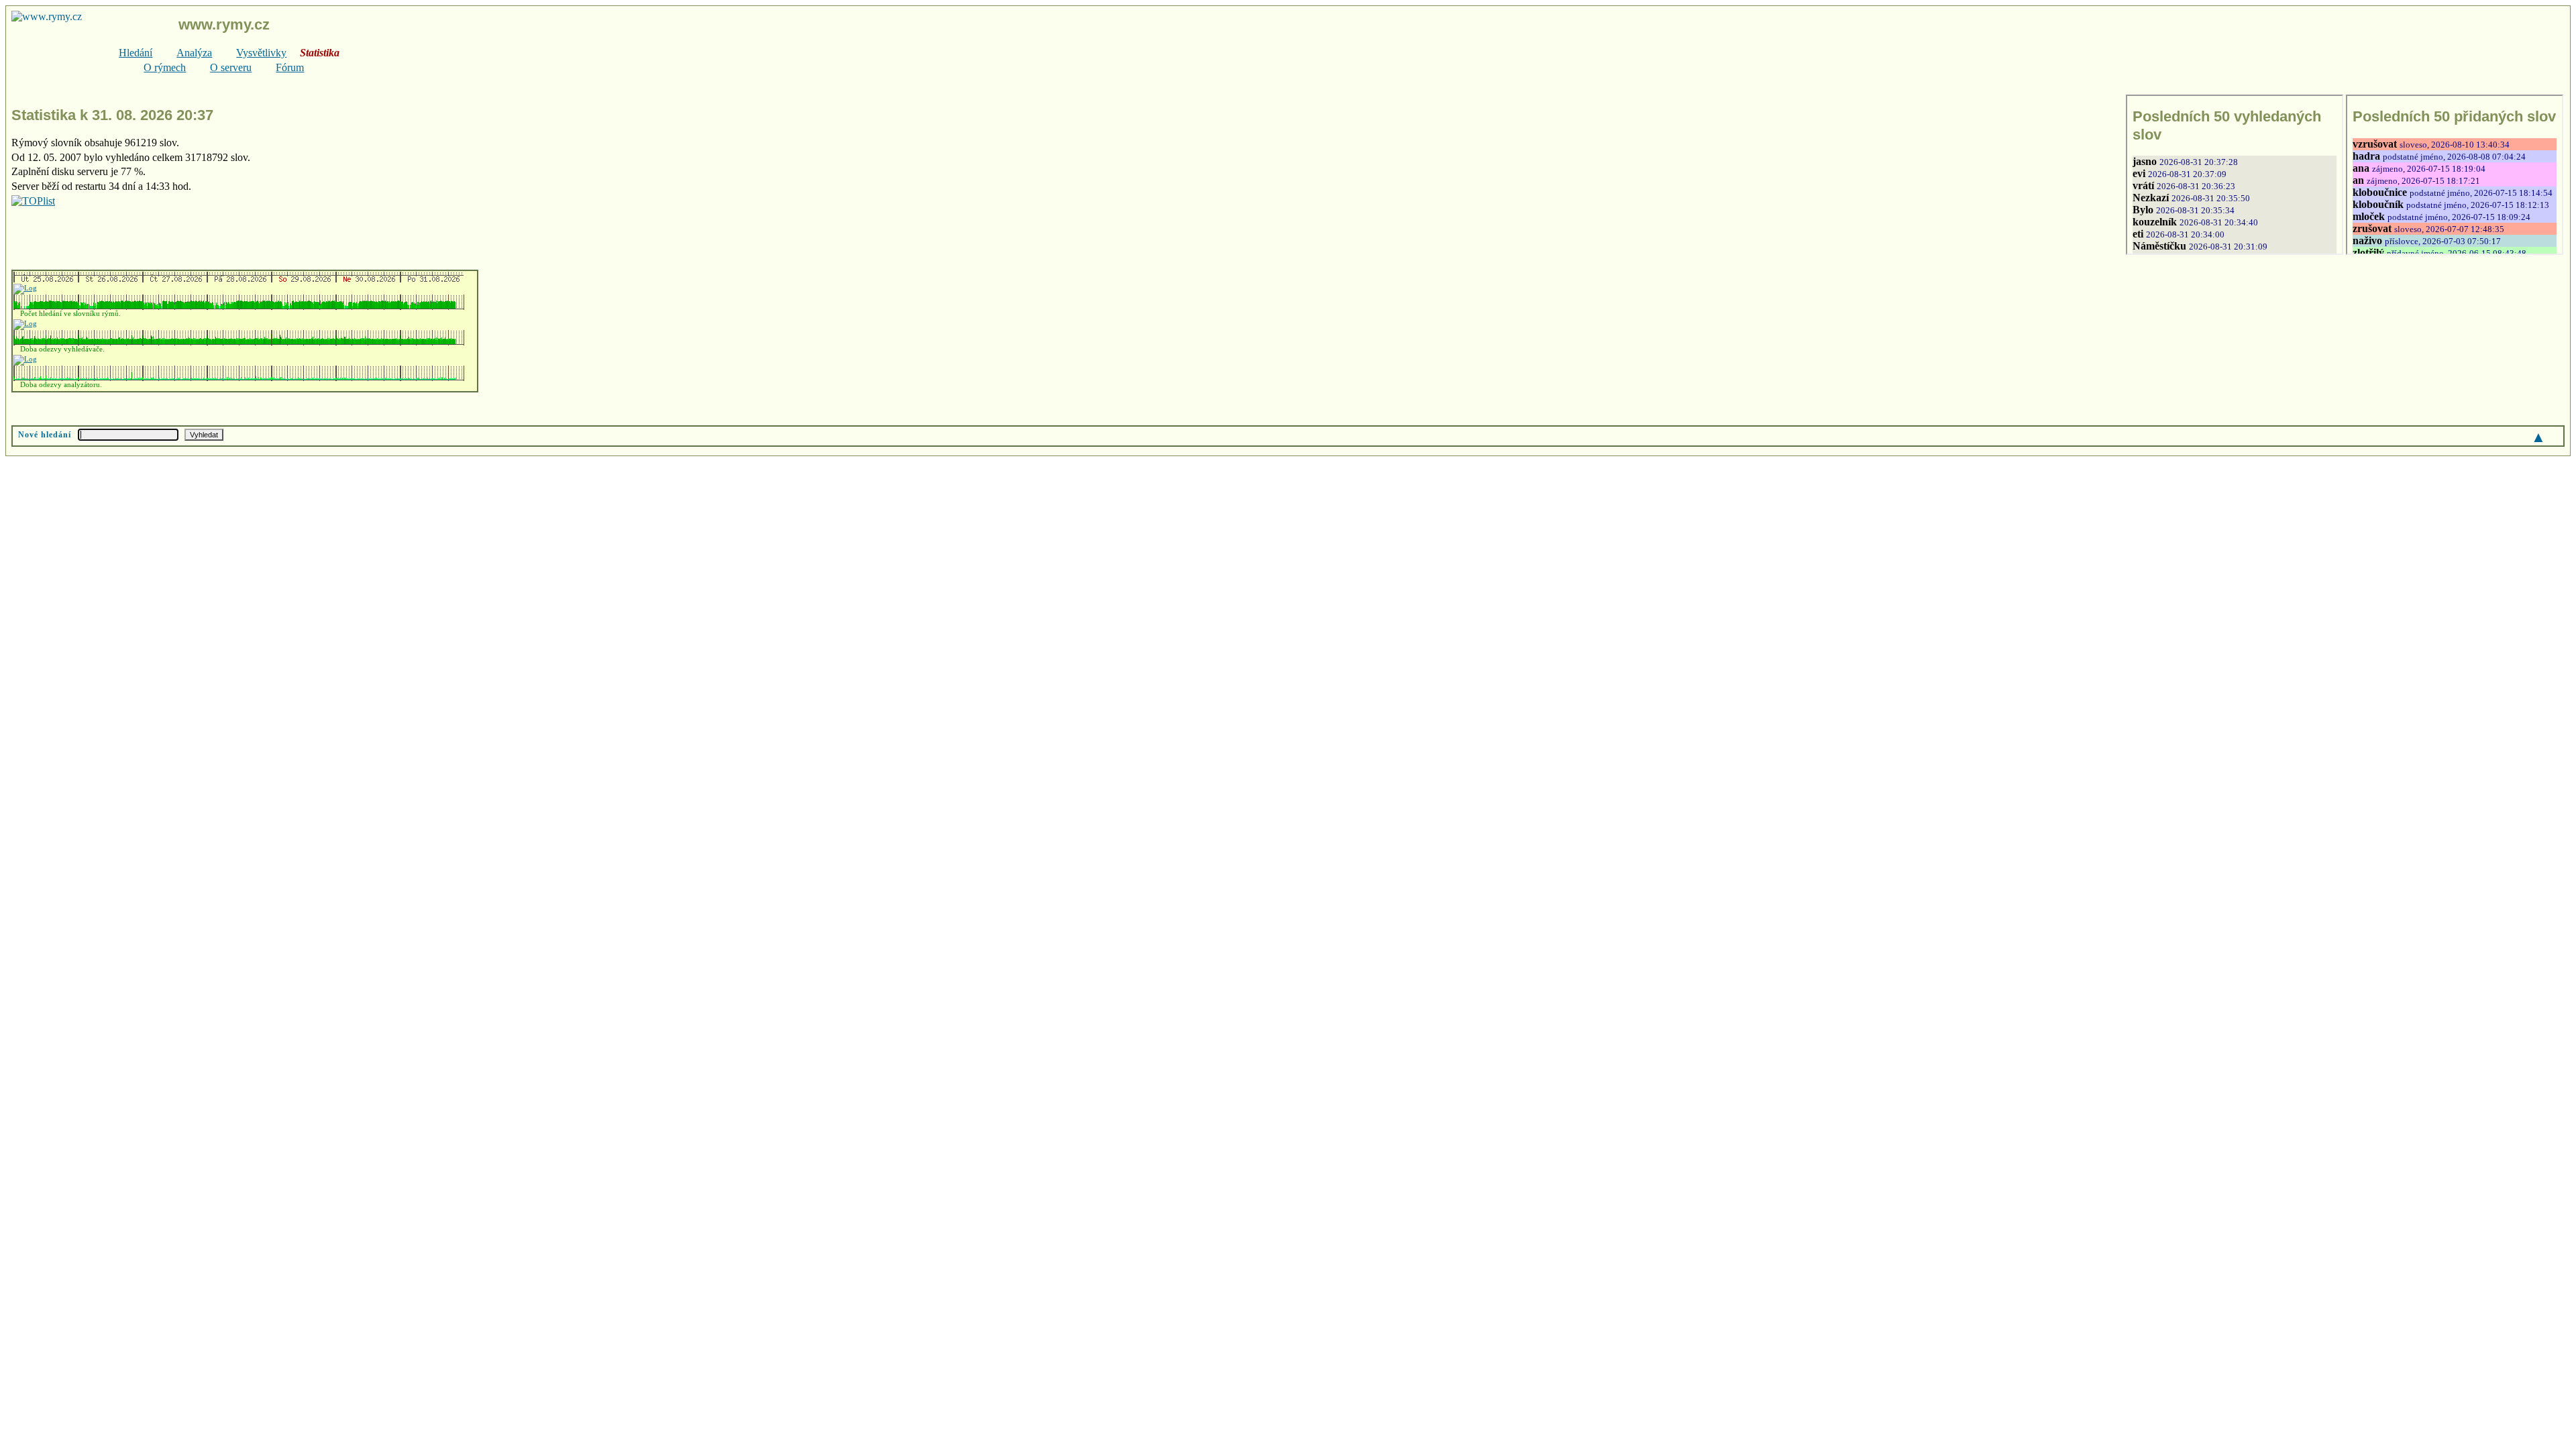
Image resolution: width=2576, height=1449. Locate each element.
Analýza (194, 53)
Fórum (290, 67)
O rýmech (165, 67)
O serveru (231, 67)
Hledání (136, 53)
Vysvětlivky (261, 53)
